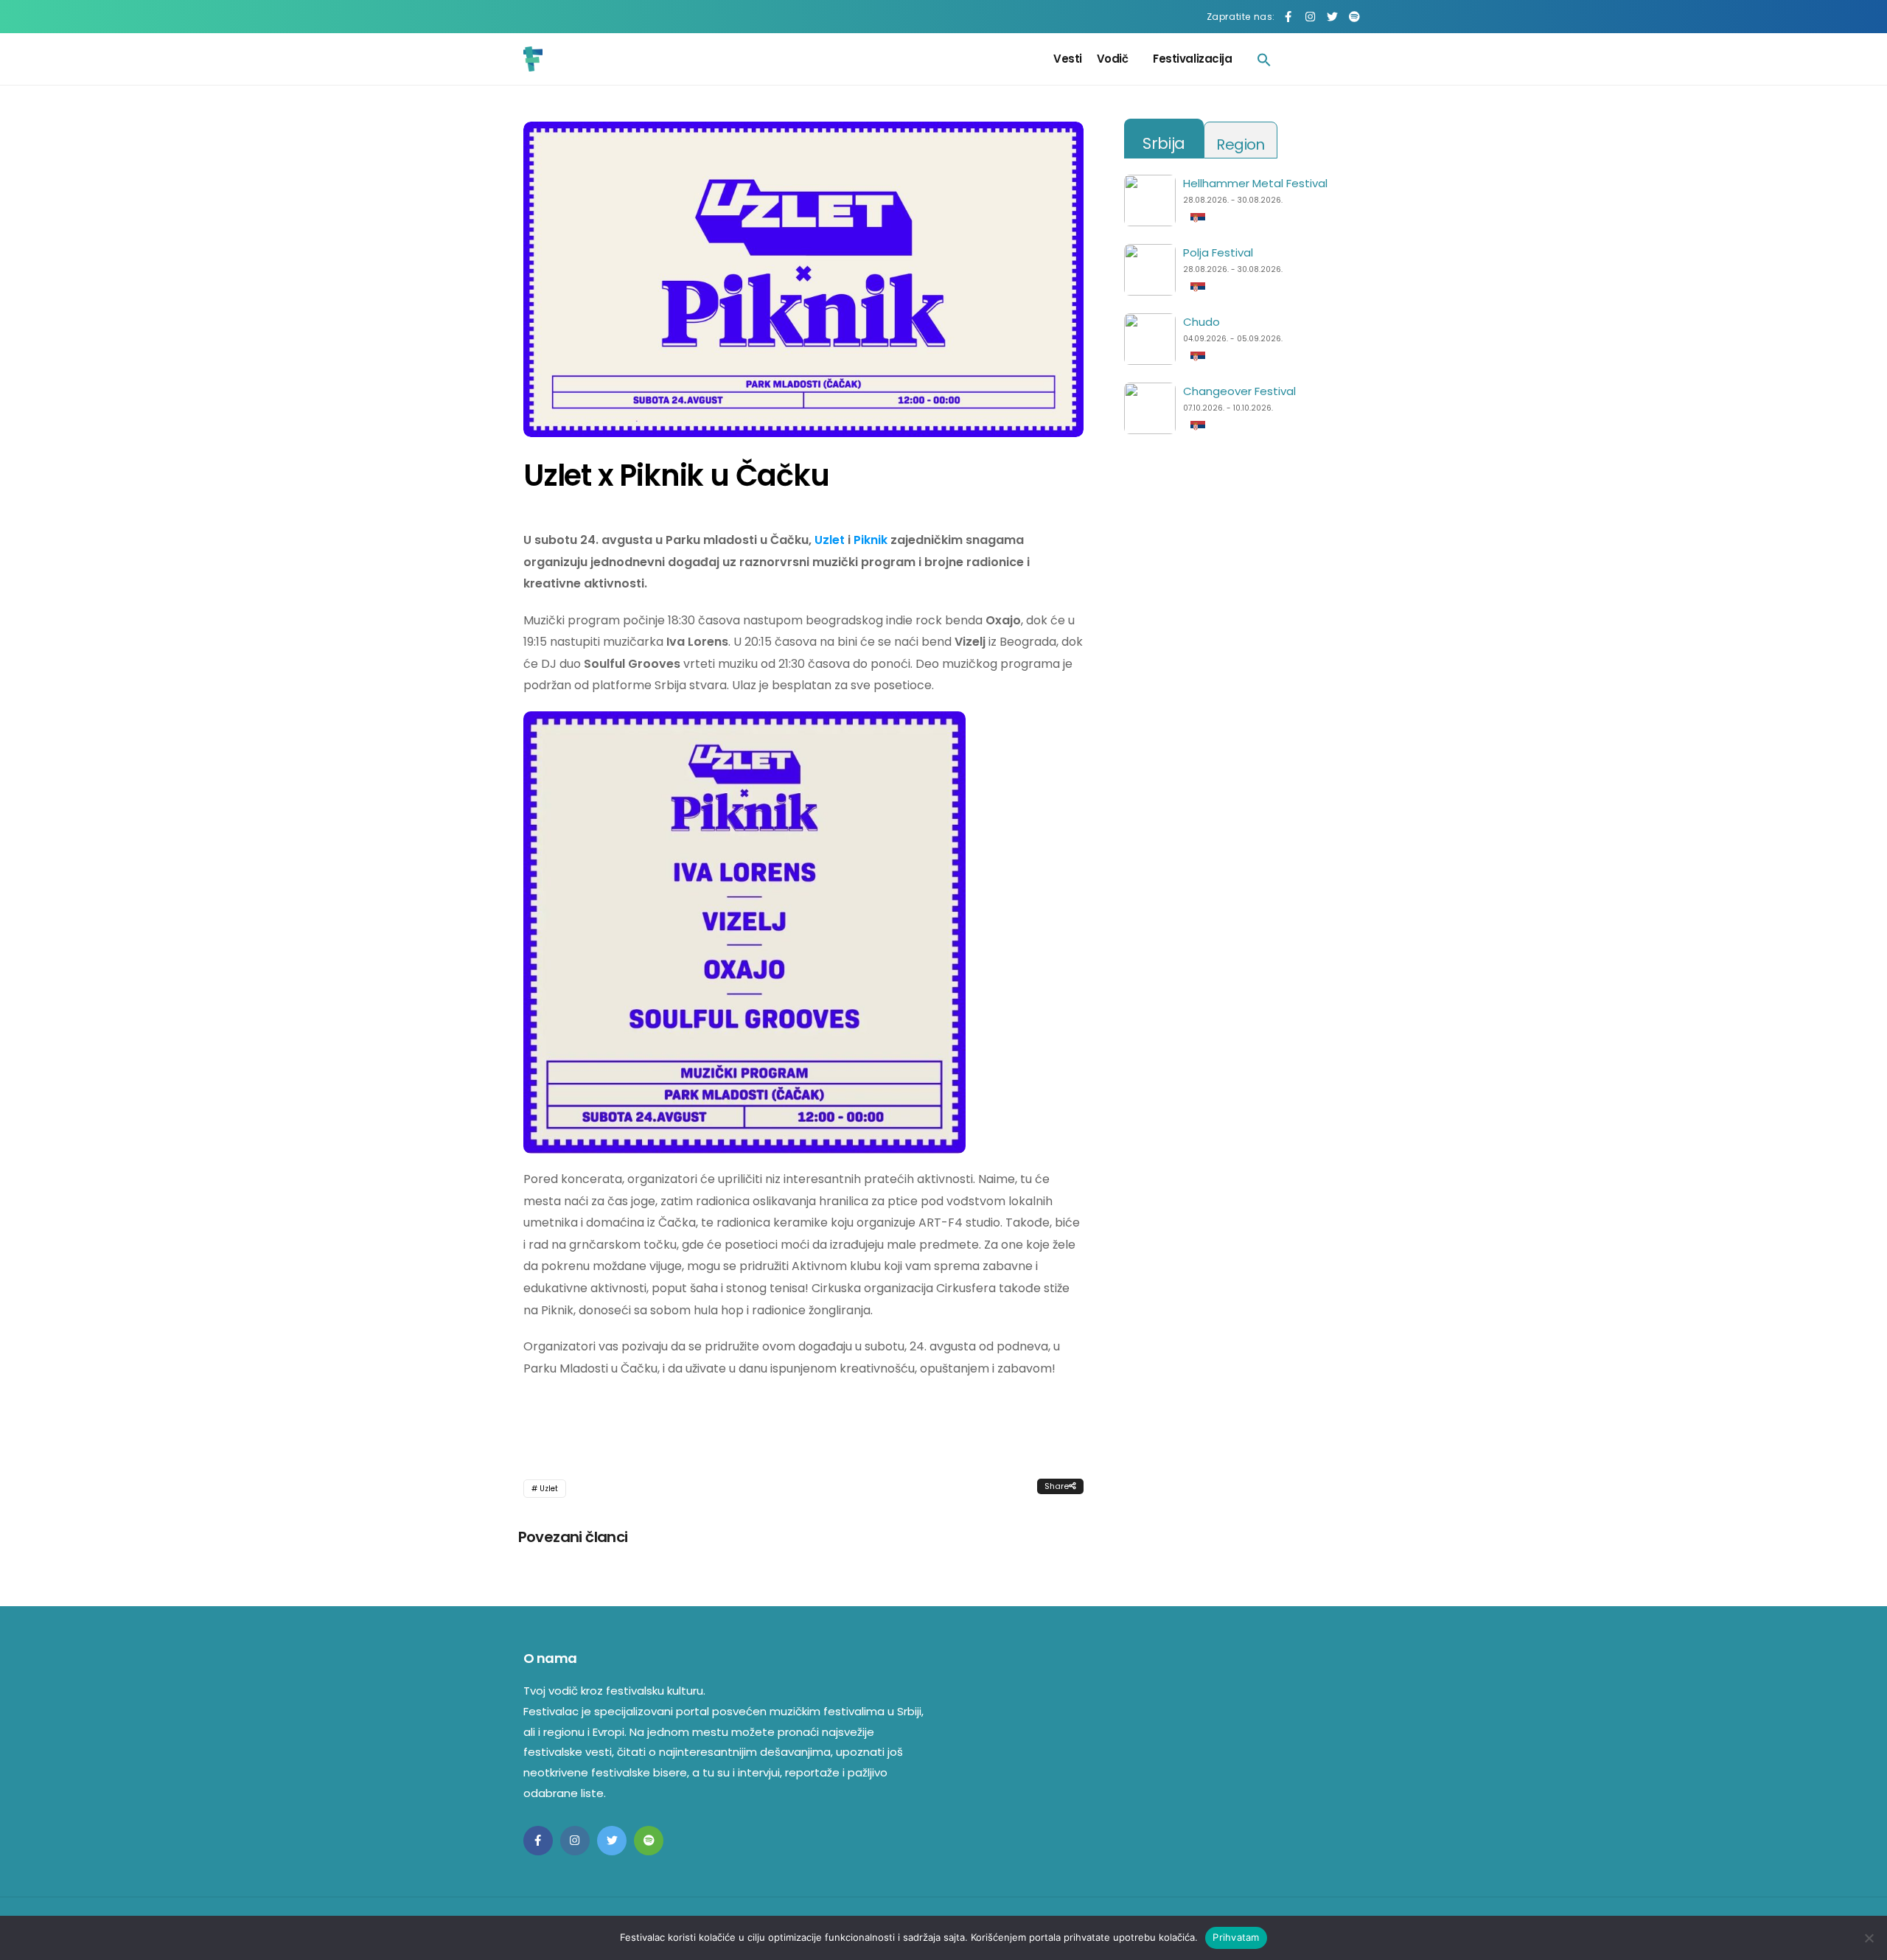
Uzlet (830, 540)
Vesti (1068, 59)
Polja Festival (1218, 252)
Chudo (1201, 322)
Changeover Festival (1239, 391)
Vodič (1113, 59)
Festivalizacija (1192, 59)
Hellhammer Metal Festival (1255, 183)
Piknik (871, 540)
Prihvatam (1236, 1937)
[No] (1869, 1938)
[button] (1264, 59)
